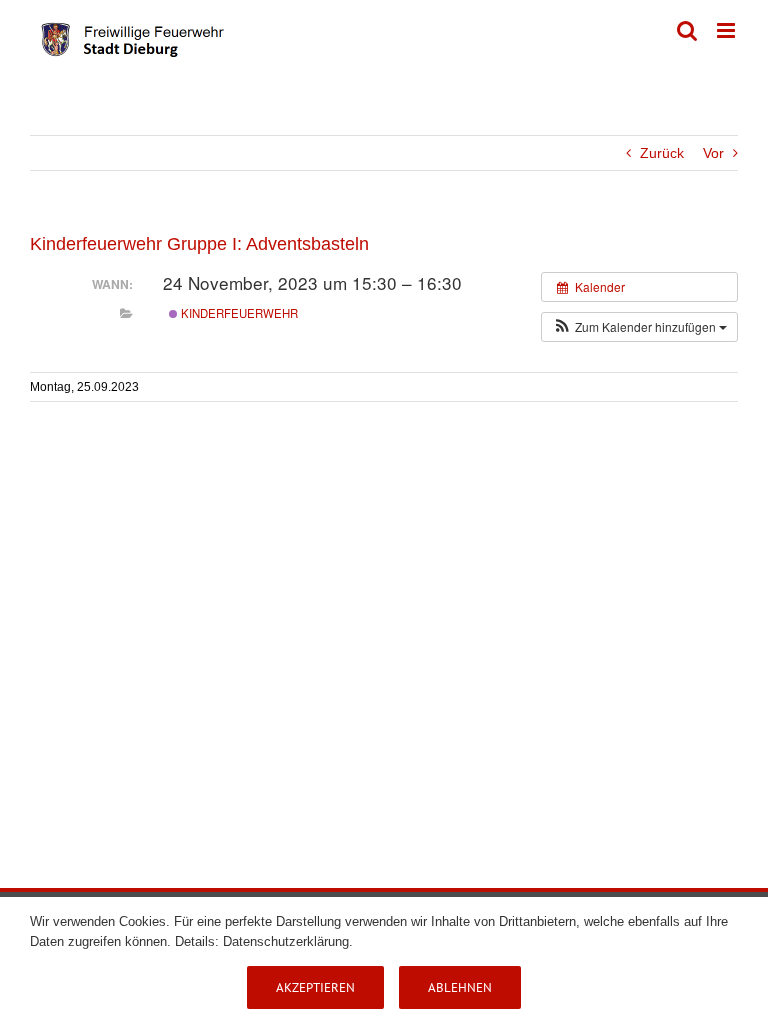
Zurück (662, 153)
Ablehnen (460, 987)
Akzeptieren (315, 987)
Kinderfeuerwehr (238, 313)
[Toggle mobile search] (687, 30)
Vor (713, 153)
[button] (639, 327)
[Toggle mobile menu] (727, 30)
